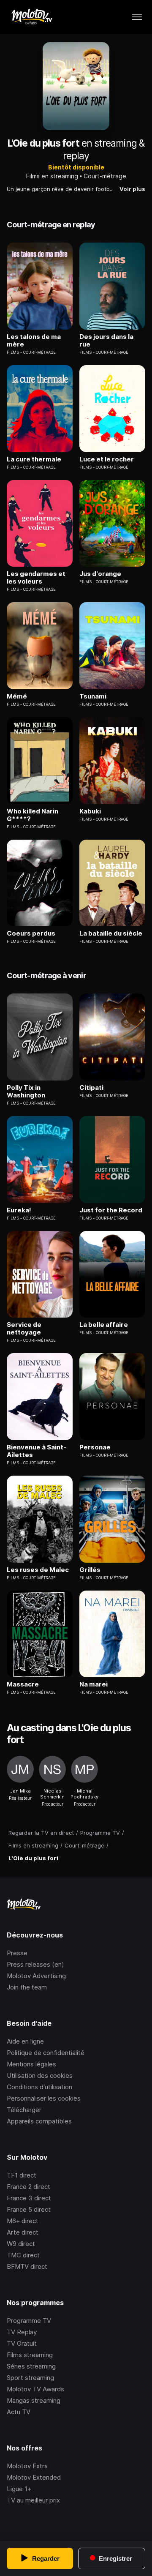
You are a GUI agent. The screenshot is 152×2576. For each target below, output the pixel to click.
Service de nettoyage (24, 1329)
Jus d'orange (100, 574)
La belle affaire (104, 1325)
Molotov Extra (27, 2466)
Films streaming (30, 2355)
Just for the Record (111, 1210)
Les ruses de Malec (38, 1570)
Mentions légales (31, 2064)
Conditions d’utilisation (39, 2087)
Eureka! (19, 1210)
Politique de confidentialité (46, 2053)
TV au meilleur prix (33, 2500)
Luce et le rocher (107, 459)
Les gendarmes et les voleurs (36, 578)
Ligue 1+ (19, 2489)
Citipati (91, 1088)
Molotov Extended (34, 2477)
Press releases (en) (35, 1964)
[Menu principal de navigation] (137, 17)
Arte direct (23, 2232)
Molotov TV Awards (35, 2389)
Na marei (94, 1684)
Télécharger (24, 2110)
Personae (95, 1447)
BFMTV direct (27, 2266)
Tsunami (93, 696)
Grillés (90, 1570)
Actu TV (19, 2412)
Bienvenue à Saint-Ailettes (37, 1451)
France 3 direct (29, 2198)
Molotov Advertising (36, 1976)
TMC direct (23, 2255)
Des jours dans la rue (106, 341)
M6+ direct (23, 2221)
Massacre (23, 1684)
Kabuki (90, 811)
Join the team (27, 1987)
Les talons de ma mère (34, 341)
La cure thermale (34, 459)
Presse (17, 1953)
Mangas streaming (34, 2400)
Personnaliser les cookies (44, 2098)
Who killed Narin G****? (33, 815)
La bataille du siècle (111, 933)
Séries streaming (31, 2366)
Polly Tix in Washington (26, 1092)
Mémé (17, 696)
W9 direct (21, 2244)
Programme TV (29, 2321)
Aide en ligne (25, 2041)
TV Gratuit (22, 2343)
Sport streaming (30, 2378)
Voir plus (132, 189)
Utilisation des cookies (40, 2075)
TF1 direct (22, 2175)
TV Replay (22, 2332)
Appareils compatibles (39, 2121)
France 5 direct (29, 2209)
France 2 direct (28, 2187)
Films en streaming (52, 176)
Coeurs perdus (31, 933)
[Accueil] (31, 17)
